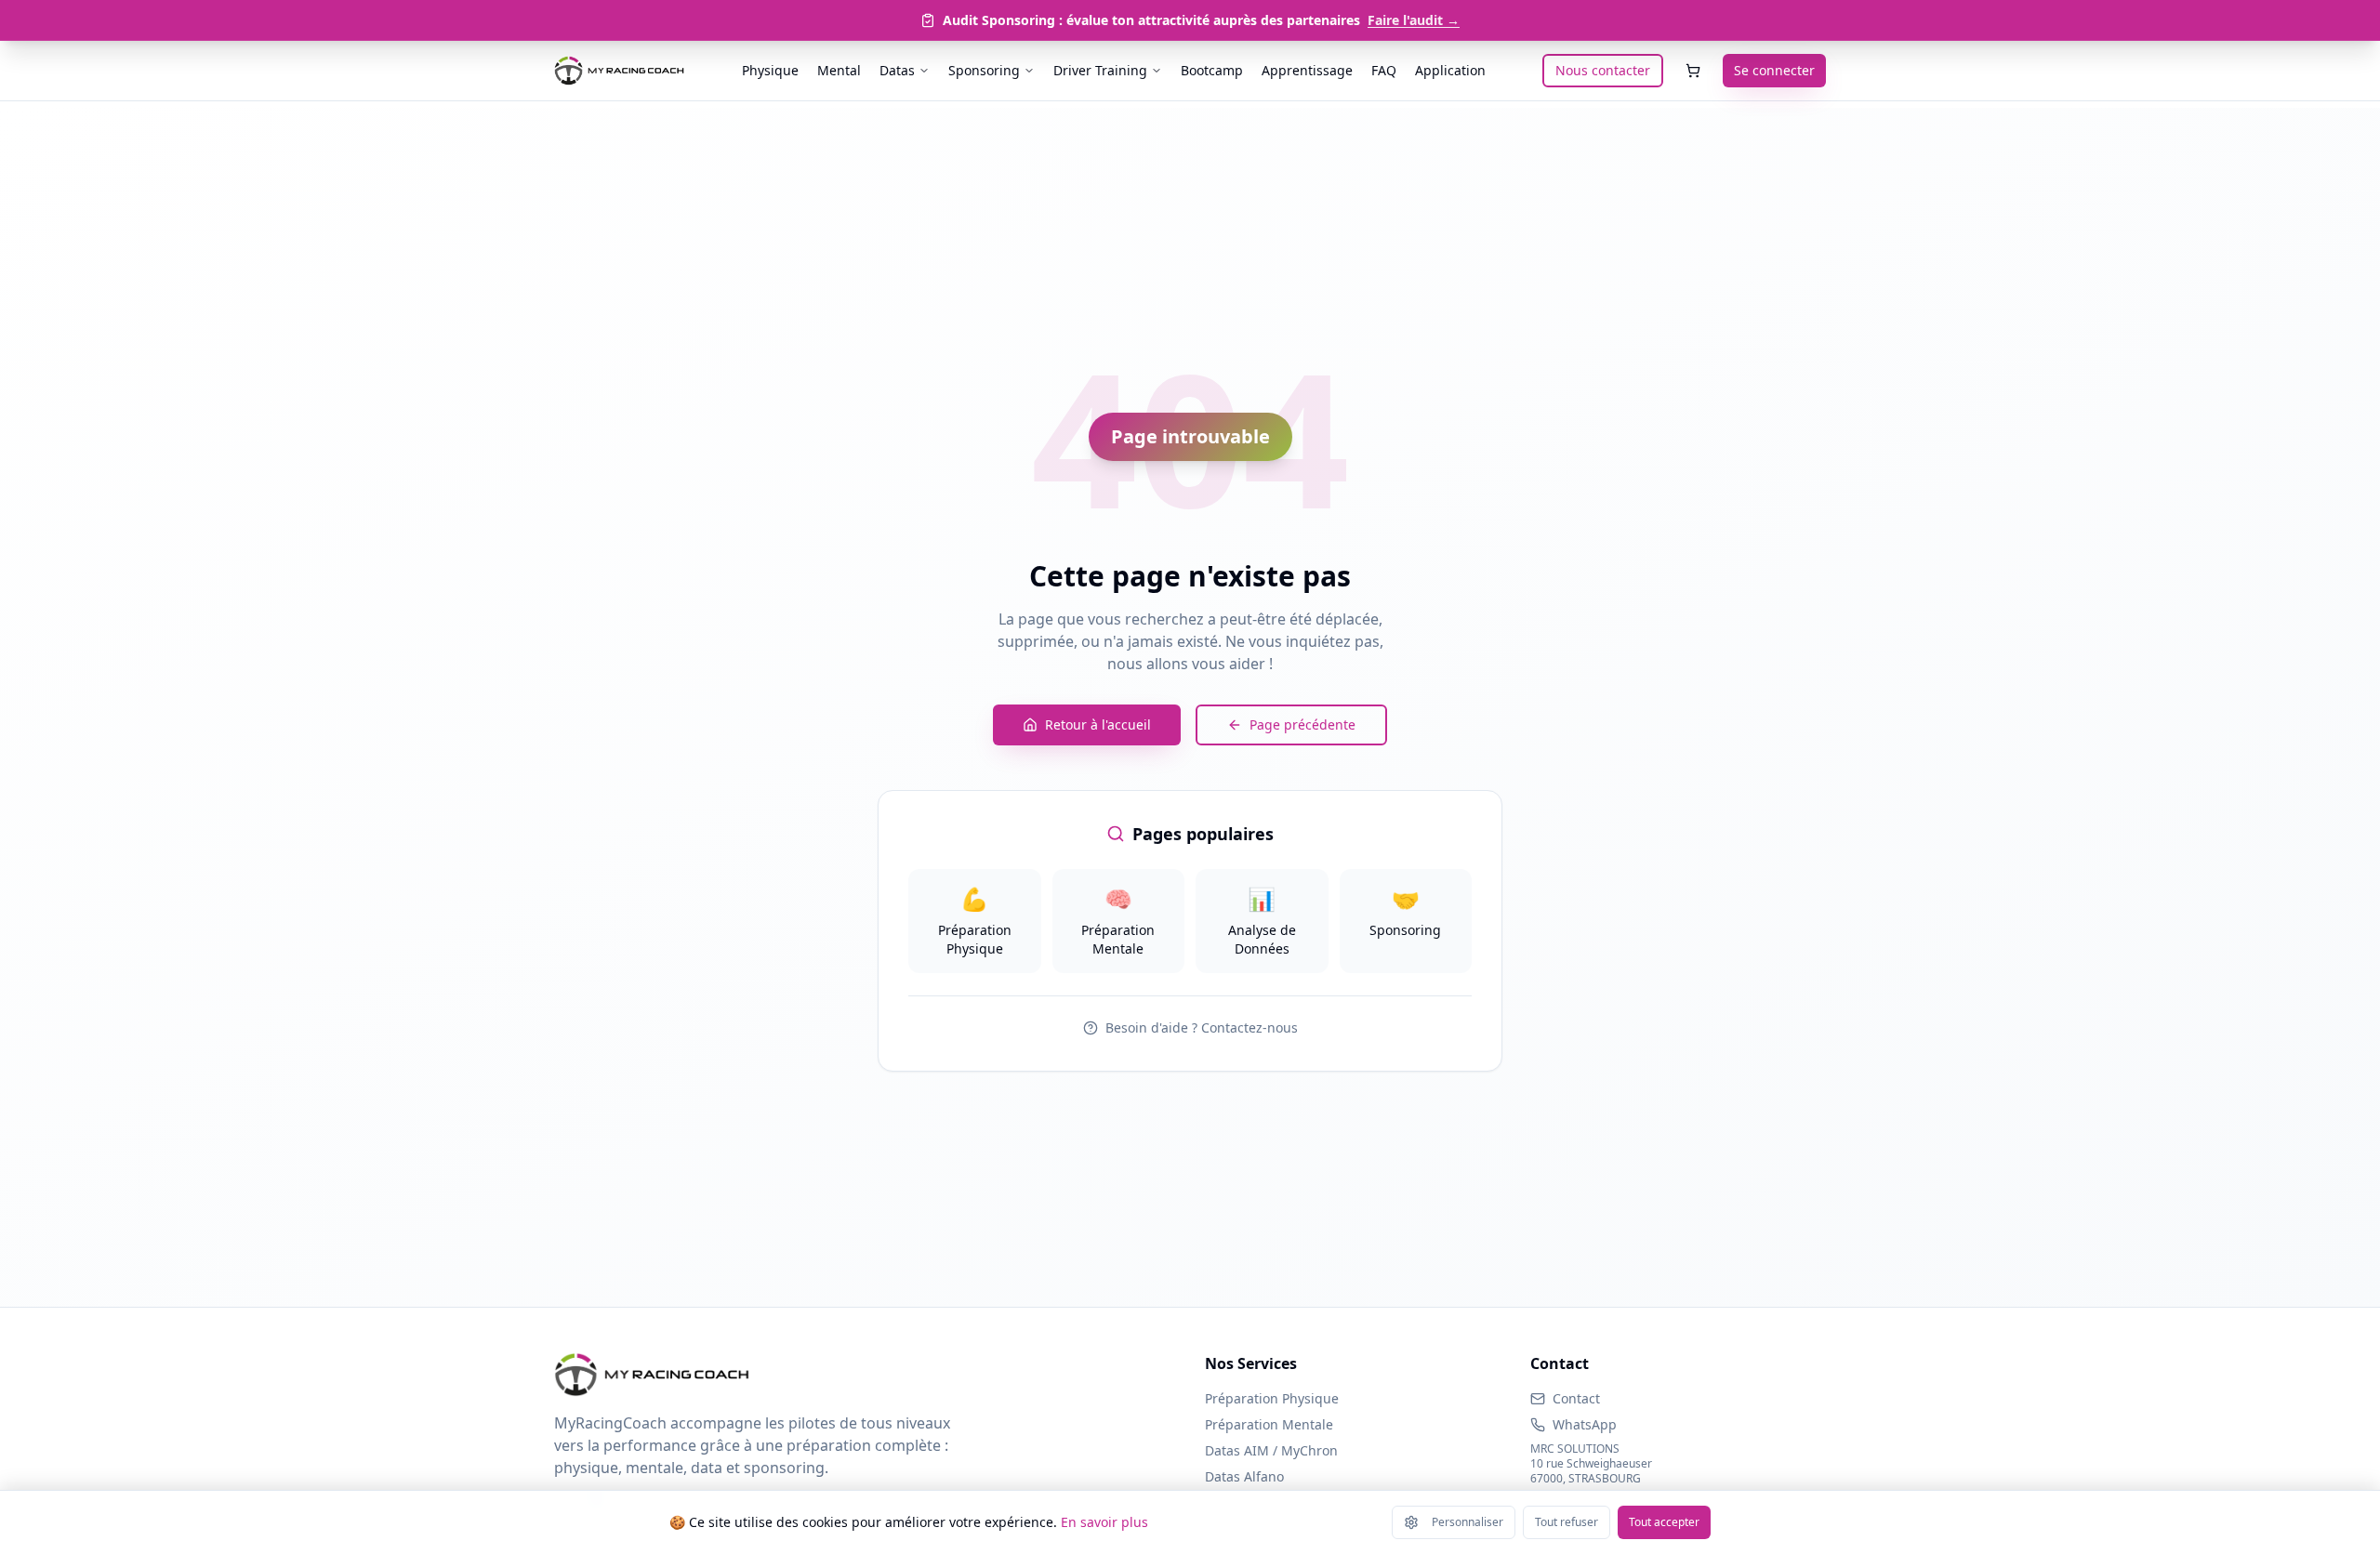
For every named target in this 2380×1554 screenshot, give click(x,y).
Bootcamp (1212, 70)
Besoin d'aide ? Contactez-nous (1202, 1027)
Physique (770, 70)
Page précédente (1302, 724)
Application (1450, 70)
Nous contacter (1603, 70)
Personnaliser (1468, 1522)
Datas (897, 70)
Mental (839, 70)
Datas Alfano (1244, 1476)
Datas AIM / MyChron (1271, 1450)
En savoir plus (1104, 1522)
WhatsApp (1585, 1424)
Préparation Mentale (1269, 1424)
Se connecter (1774, 70)
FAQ (1384, 70)
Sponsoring (984, 70)
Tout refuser (1567, 1522)
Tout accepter (1664, 1522)
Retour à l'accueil (1098, 724)
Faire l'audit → (1414, 20)
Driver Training (1100, 70)
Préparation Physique (1272, 1398)
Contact (1576, 1398)
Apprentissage (1307, 70)
